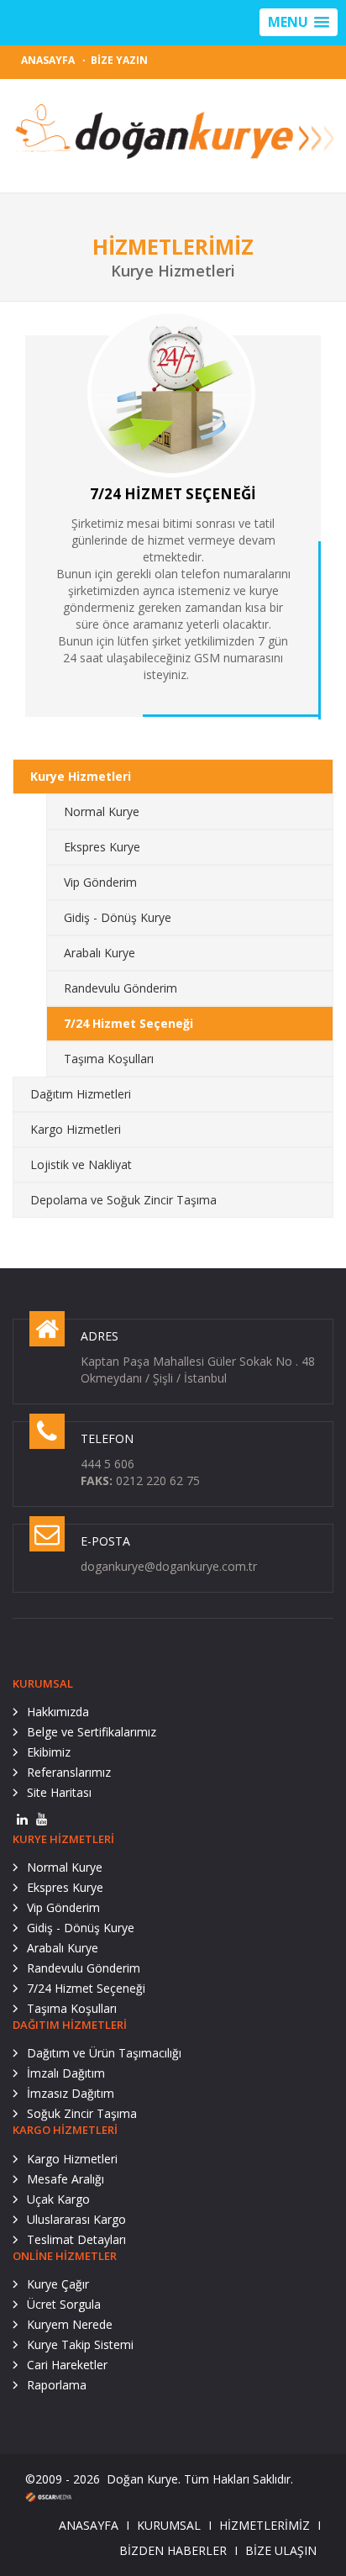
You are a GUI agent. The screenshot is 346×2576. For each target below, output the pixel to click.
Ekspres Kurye (102, 847)
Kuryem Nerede (70, 2324)
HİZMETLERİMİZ (265, 2525)
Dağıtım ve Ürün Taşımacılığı (104, 2053)
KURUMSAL (169, 2525)
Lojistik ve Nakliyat (81, 1164)
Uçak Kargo (58, 2199)
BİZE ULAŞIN (281, 2550)
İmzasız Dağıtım (71, 2093)
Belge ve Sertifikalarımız (92, 1732)
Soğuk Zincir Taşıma (82, 2113)
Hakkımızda (58, 1712)
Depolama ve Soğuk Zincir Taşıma (123, 1200)
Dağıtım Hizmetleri (81, 1094)
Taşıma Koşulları (109, 1059)
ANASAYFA (48, 60)
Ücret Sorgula (64, 2304)
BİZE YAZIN (119, 60)
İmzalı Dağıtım (66, 2073)
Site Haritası (59, 1792)
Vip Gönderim (100, 882)
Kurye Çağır (58, 2284)
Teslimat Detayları (76, 2239)
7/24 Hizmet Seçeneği (128, 1023)
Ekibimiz (49, 1752)
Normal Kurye (102, 811)
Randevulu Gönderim (121, 988)
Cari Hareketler (67, 2365)
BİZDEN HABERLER (173, 2550)
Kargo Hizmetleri (76, 1129)
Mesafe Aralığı (66, 2179)
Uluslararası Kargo (76, 2219)
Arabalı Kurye (100, 953)
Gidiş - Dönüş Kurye (118, 917)
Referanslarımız (69, 1772)
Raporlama (57, 2385)
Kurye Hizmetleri (81, 776)
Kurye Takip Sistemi (80, 2344)
